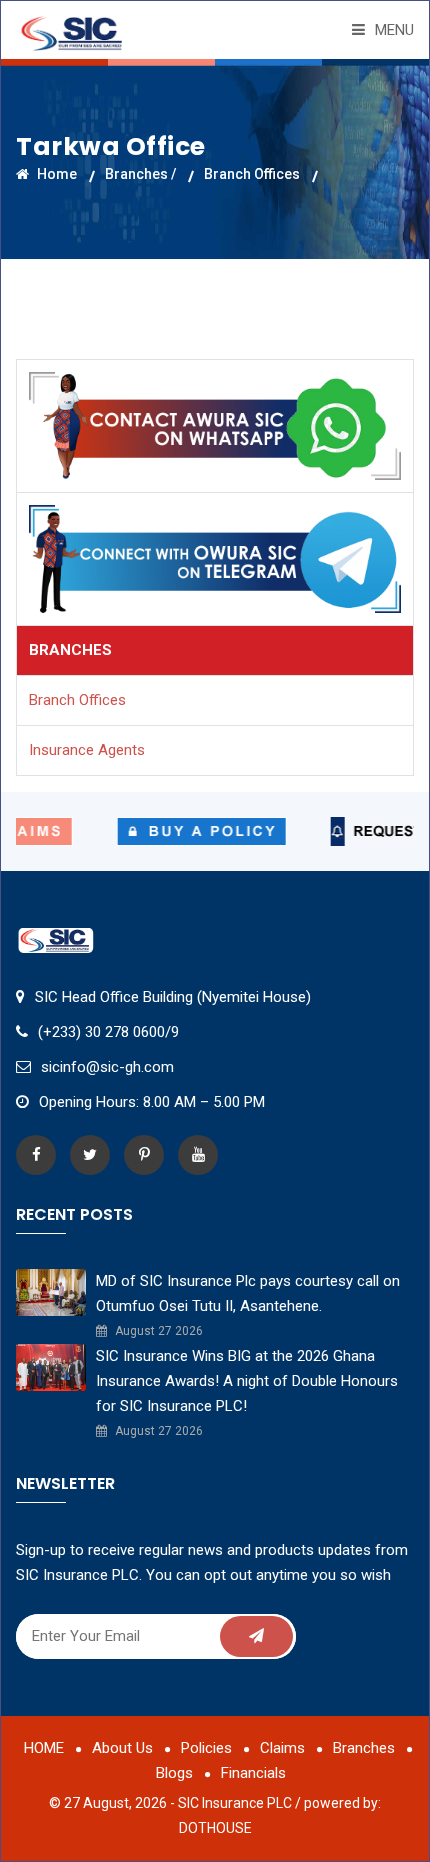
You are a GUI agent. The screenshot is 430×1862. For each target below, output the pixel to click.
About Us (122, 1748)
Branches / (140, 174)
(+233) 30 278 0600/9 (108, 1032)
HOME (44, 1748)
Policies (206, 1748)
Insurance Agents (87, 750)
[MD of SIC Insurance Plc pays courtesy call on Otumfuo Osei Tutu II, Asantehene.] (51, 1291)
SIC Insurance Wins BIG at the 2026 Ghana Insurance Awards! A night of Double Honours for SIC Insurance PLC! (247, 1381)
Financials (253, 1773)
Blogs (174, 1773)
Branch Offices (252, 174)
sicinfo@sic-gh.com (107, 1067)
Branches (364, 1748)
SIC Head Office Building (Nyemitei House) (173, 997)
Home (55, 174)
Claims (282, 1748)
